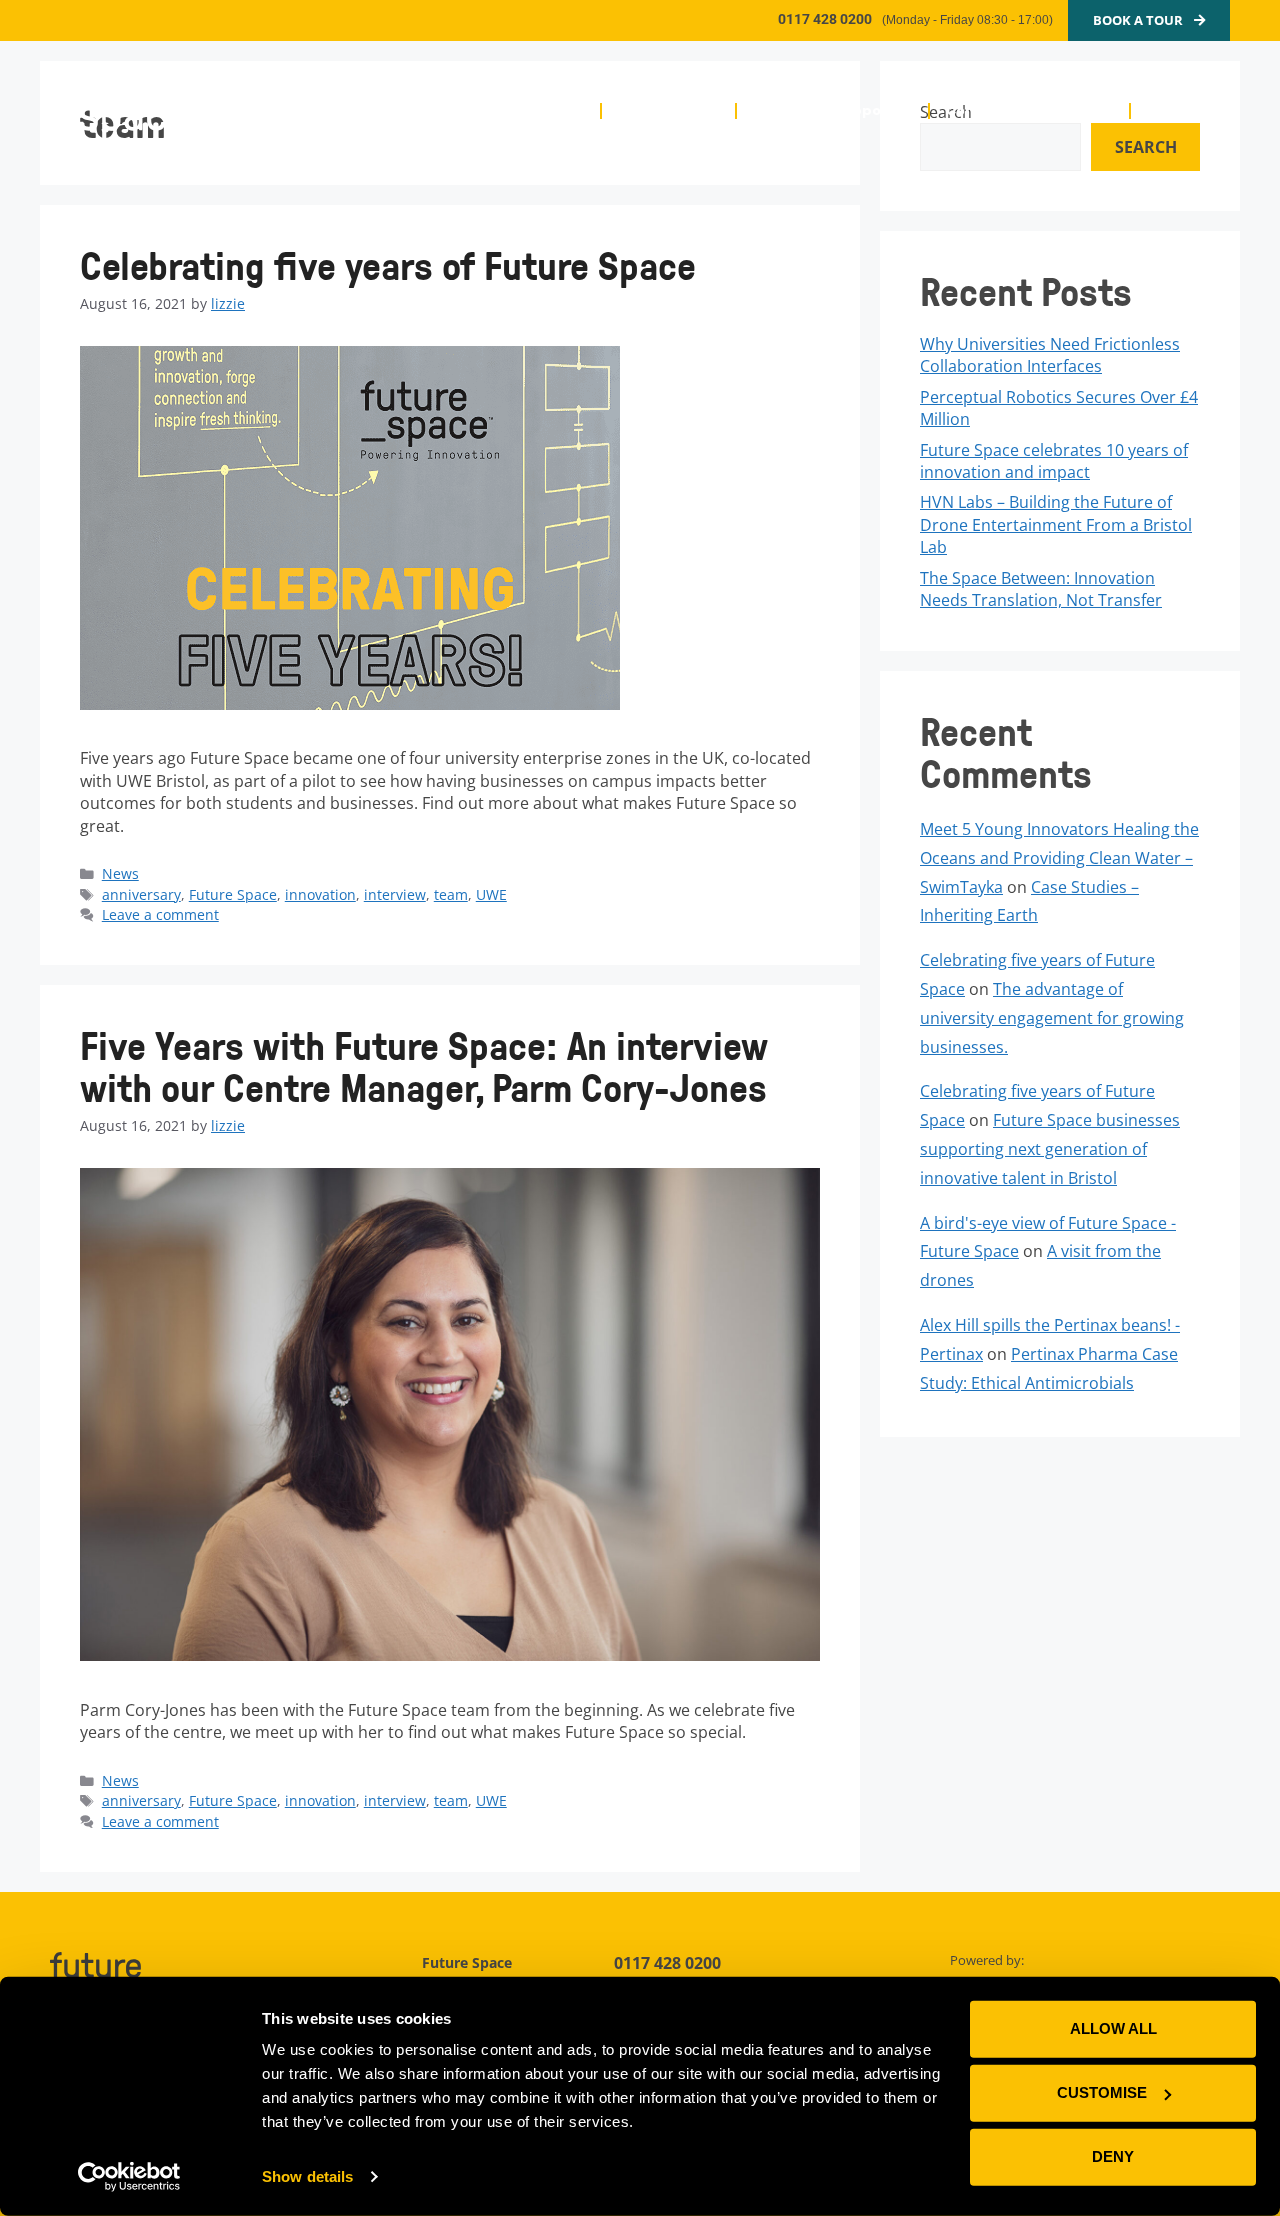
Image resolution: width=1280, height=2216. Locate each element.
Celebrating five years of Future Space (388, 265)
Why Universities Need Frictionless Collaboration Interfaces (1050, 355)
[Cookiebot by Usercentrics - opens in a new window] (129, 2177)
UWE (491, 894)
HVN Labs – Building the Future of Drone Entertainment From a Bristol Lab (1056, 524)
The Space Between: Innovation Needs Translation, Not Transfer (1041, 589)
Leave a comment (160, 914)
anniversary (141, 894)
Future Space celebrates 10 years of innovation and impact (1054, 461)
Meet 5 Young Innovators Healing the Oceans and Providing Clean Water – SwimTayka (1059, 858)
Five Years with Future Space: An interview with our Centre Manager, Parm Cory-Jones (424, 1066)
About (561, 110)
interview (395, 894)
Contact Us (1188, 110)
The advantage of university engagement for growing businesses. (1052, 1018)
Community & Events (1020, 110)
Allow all (1113, 2028)
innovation (320, 894)
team (451, 894)
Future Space (233, 894)
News (120, 873)
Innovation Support (823, 110)
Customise (1102, 2092)
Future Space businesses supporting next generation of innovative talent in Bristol (1050, 1149)
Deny (1113, 2156)
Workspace (659, 110)
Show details (307, 2176)
